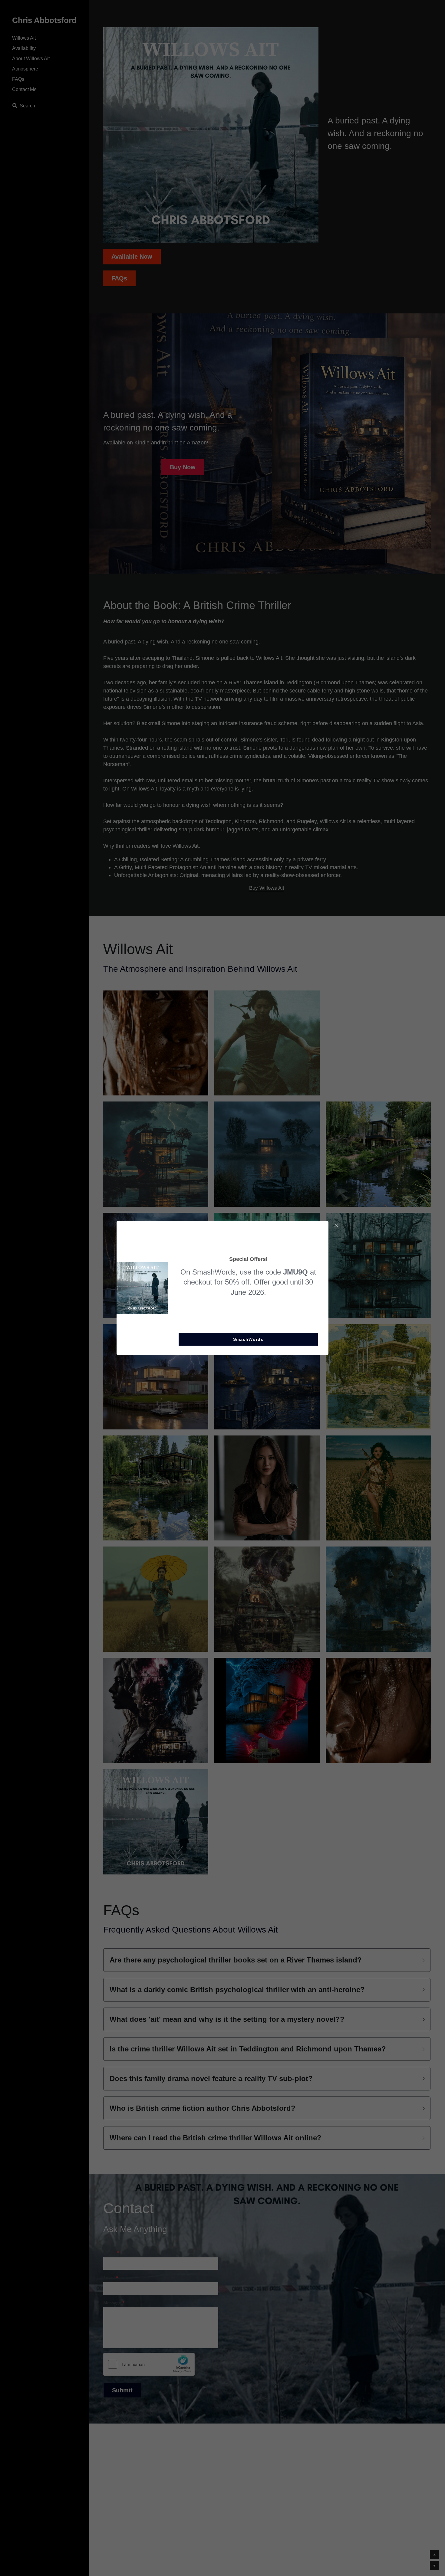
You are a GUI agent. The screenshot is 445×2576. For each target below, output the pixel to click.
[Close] (336, 1226)
